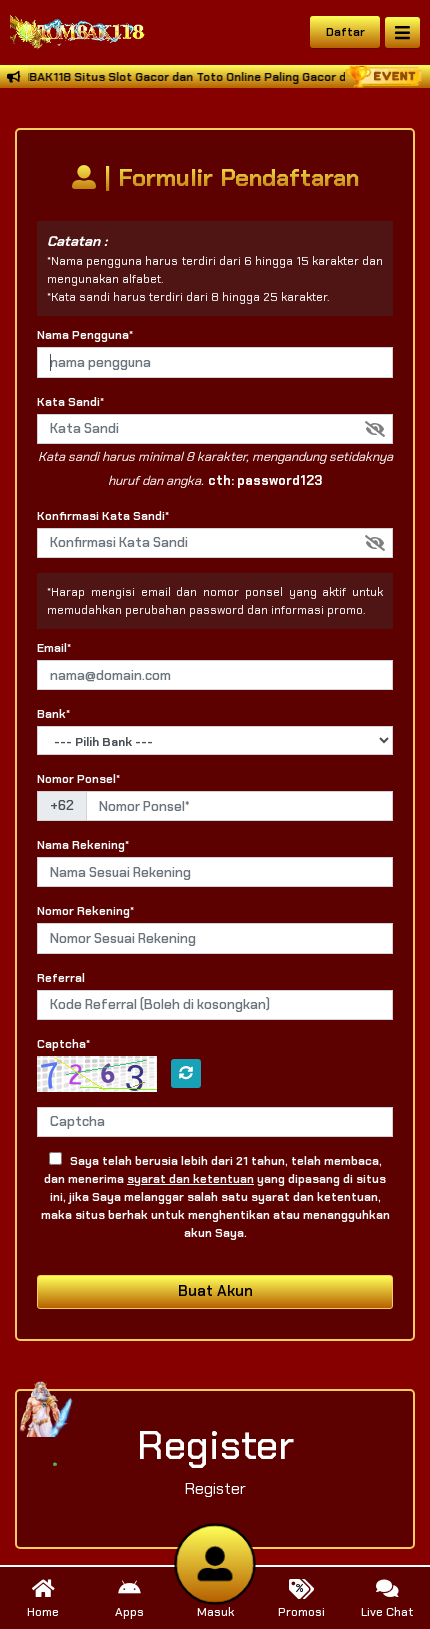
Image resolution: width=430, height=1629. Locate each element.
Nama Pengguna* (85, 335)
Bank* (53, 714)
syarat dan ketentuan (190, 1179)
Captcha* (63, 1044)
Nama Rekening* (83, 845)
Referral (61, 978)
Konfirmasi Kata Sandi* (103, 516)
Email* (54, 648)
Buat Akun (215, 1291)
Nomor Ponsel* (78, 779)
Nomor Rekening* (85, 911)
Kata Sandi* (70, 402)
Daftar (345, 32)
